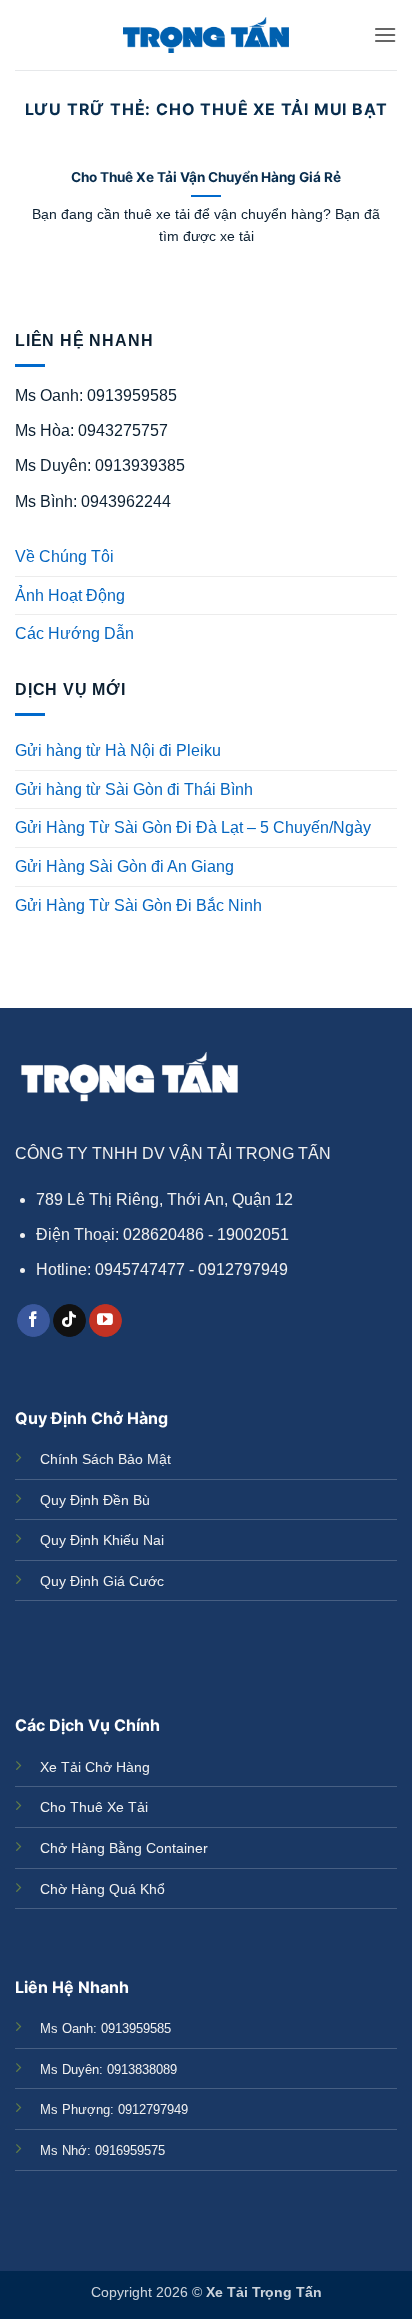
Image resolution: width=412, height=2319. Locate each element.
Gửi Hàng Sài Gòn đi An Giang (124, 866)
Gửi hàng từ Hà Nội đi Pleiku (118, 750)
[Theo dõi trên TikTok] (69, 1321)
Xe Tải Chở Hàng (95, 1767)
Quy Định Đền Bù (95, 1500)
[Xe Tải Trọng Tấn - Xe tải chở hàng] (206, 35)
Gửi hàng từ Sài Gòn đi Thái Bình (134, 789)
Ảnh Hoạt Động (70, 595)
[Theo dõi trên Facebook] (33, 1321)
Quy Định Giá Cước (102, 1581)
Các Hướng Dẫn (74, 633)
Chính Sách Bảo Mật (105, 1459)
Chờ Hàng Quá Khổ (102, 1889)
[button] (385, 34)
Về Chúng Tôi (64, 556)
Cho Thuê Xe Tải (94, 1807)
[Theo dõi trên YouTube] (105, 1321)
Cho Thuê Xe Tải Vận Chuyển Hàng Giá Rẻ (206, 177)
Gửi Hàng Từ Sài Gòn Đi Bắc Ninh (138, 905)
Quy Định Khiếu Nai (102, 1540)
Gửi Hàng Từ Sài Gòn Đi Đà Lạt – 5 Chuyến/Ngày (193, 827)
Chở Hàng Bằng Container (124, 1848)
